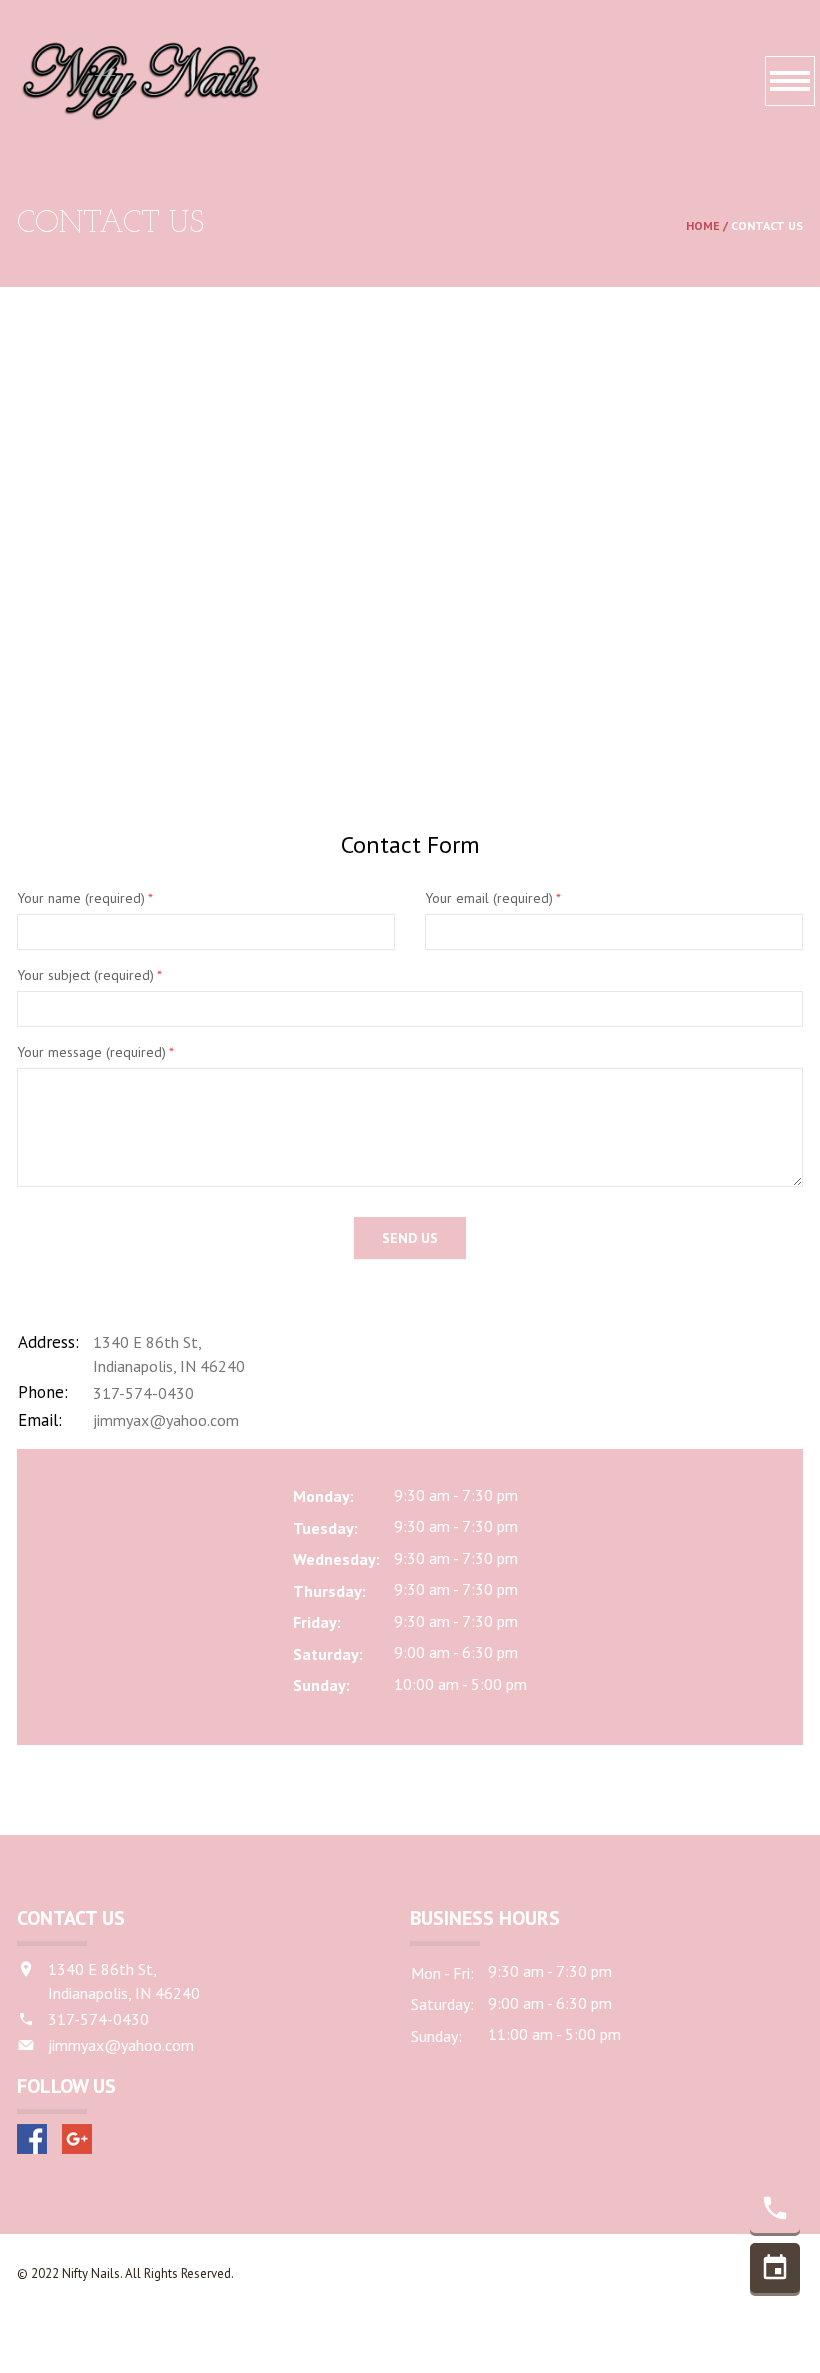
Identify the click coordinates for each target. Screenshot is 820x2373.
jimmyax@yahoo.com (166, 1420)
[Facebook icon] (32, 2139)
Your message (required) (95, 1052)
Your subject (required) (89, 975)
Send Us (410, 1238)
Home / (708, 225)
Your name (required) (85, 898)
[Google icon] (77, 2139)
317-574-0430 (143, 1393)
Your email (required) (493, 898)
